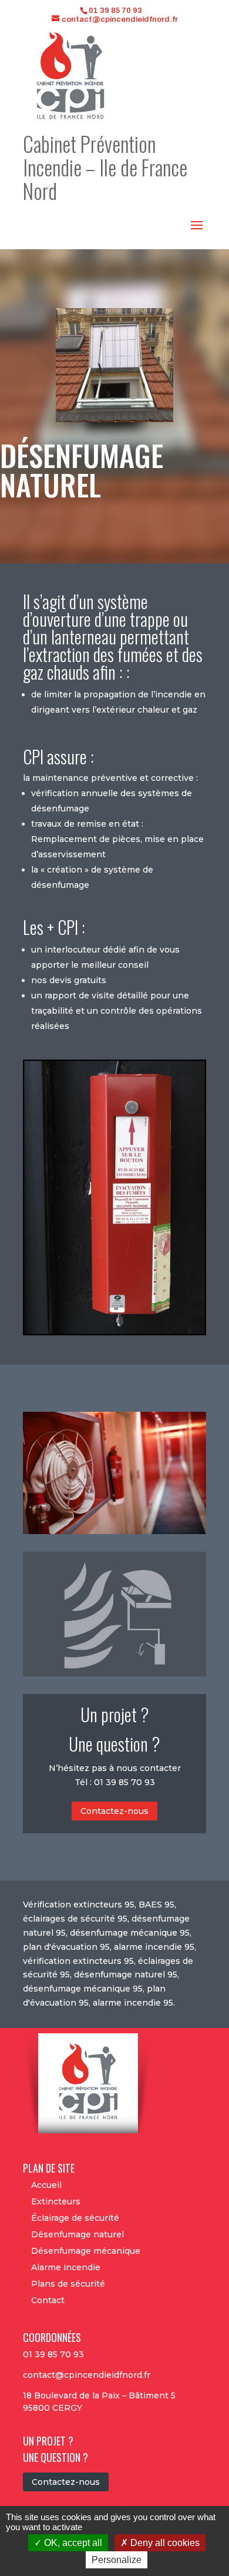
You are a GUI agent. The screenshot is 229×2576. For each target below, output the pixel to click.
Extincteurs (56, 2201)
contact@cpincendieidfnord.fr (87, 2375)
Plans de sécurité (68, 2284)
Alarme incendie (66, 2267)
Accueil (46, 2185)
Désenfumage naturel (78, 2234)
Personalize (117, 2560)
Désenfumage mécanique (86, 2251)
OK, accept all (72, 2543)
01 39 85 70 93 (115, 11)
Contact (48, 2300)
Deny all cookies (164, 2543)
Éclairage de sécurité (75, 2218)
